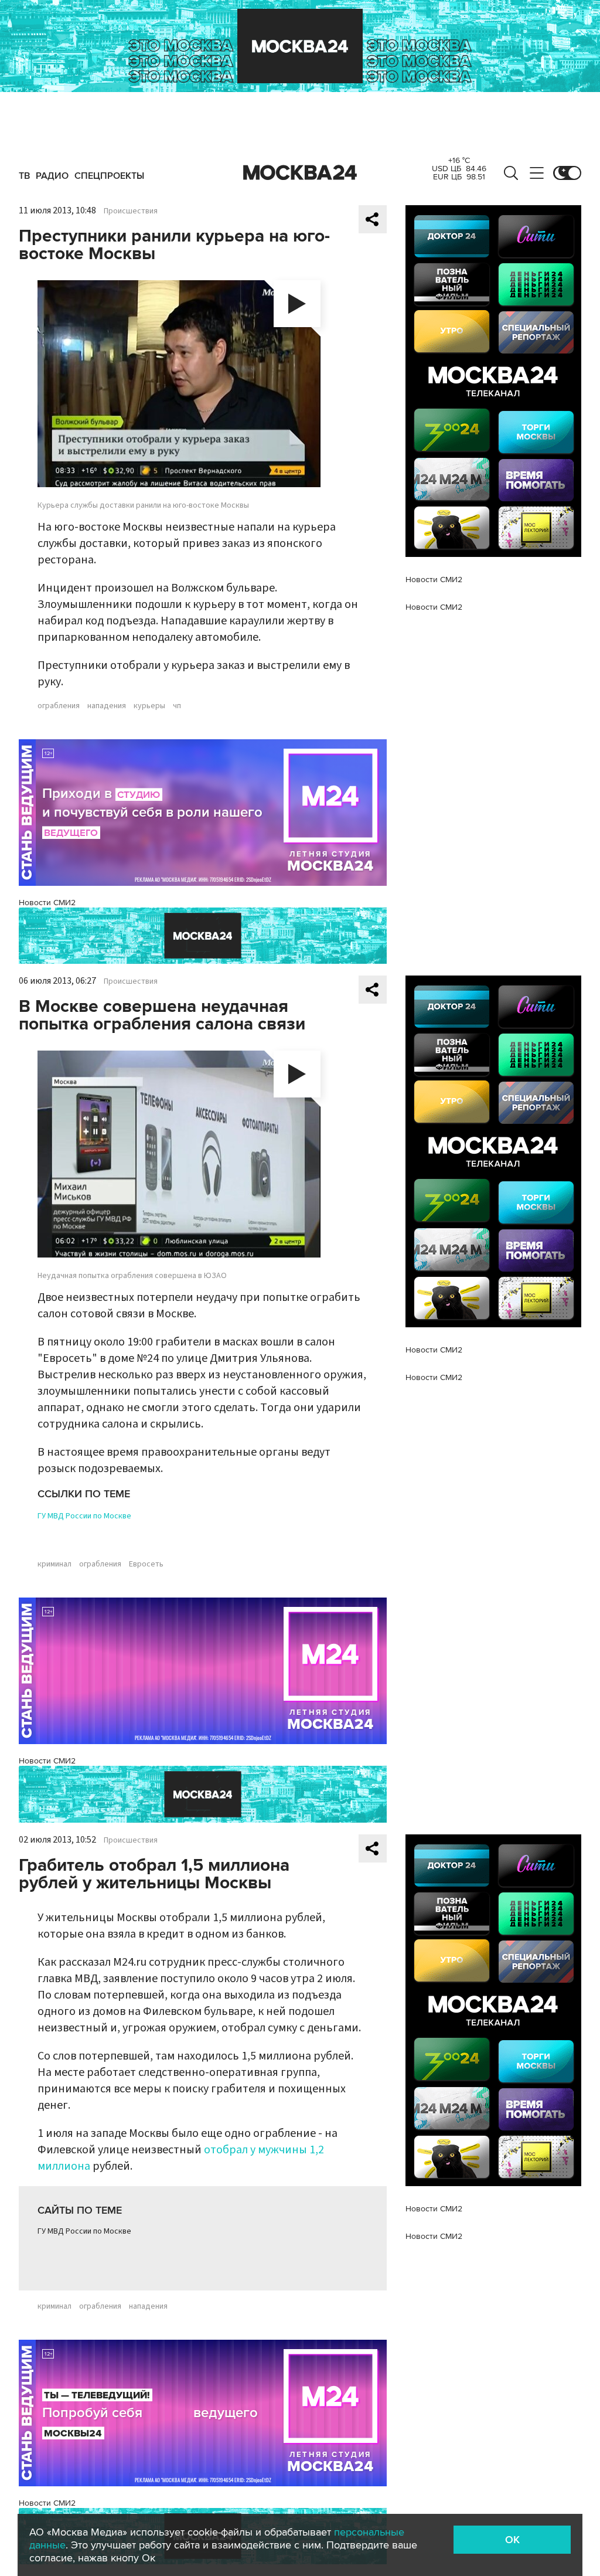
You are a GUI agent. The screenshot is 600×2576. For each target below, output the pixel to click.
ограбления (59, 706)
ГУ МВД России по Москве (84, 1516)
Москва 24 (300, 173)
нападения (107, 706)
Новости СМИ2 (47, 903)
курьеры (149, 706)
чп (177, 706)
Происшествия (131, 211)
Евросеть (146, 1564)
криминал (54, 1564)
